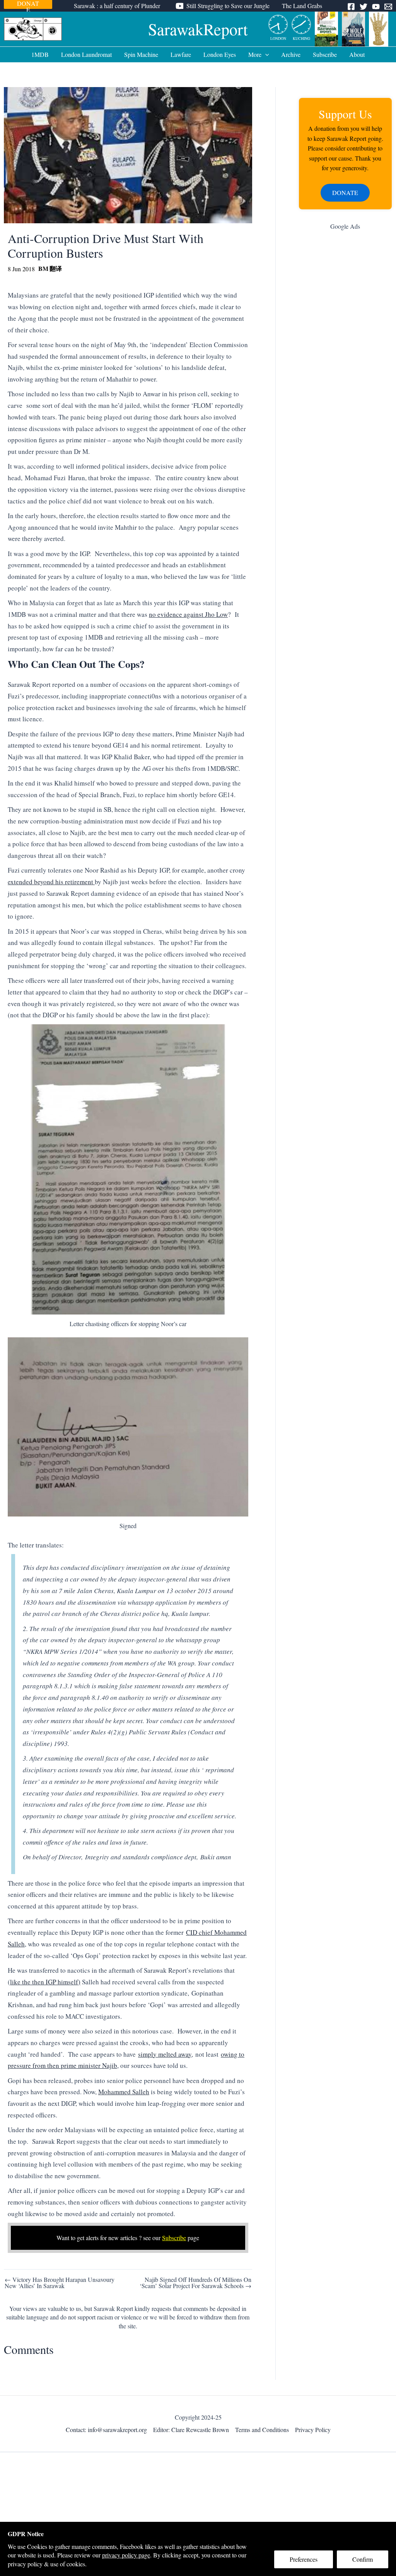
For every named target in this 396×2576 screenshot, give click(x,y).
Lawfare (181, 54)
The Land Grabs (302, 6)
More (255, 54)
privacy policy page (126, 2555)
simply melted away (165, 2054)
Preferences (304, 2559)
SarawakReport (198, 29)
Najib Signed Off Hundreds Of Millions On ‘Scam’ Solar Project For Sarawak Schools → (195, 2283)
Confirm (363, 2559)
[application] (265, 55)
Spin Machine (141, 54)
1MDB (40, 54)
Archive (291, 54)
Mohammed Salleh (124, 2092)
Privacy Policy (313, 2430)
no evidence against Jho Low (188, 614)
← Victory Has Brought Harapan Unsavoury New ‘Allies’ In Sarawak (60, 2283)
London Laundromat (86, 54)
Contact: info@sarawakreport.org (106, 2430)
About (357, 54)
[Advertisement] (345, 359)
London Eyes (220, 54)
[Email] (388, 7)
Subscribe (325, 54)
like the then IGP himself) (45, 1982)
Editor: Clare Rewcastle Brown (191, 2430)
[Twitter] (364, 7)
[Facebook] (351, 7)
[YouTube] (376, 7)
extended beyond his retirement (51, 882)
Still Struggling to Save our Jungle (228, 6)
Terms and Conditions (262, 2430)
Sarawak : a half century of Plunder (117, 6)
